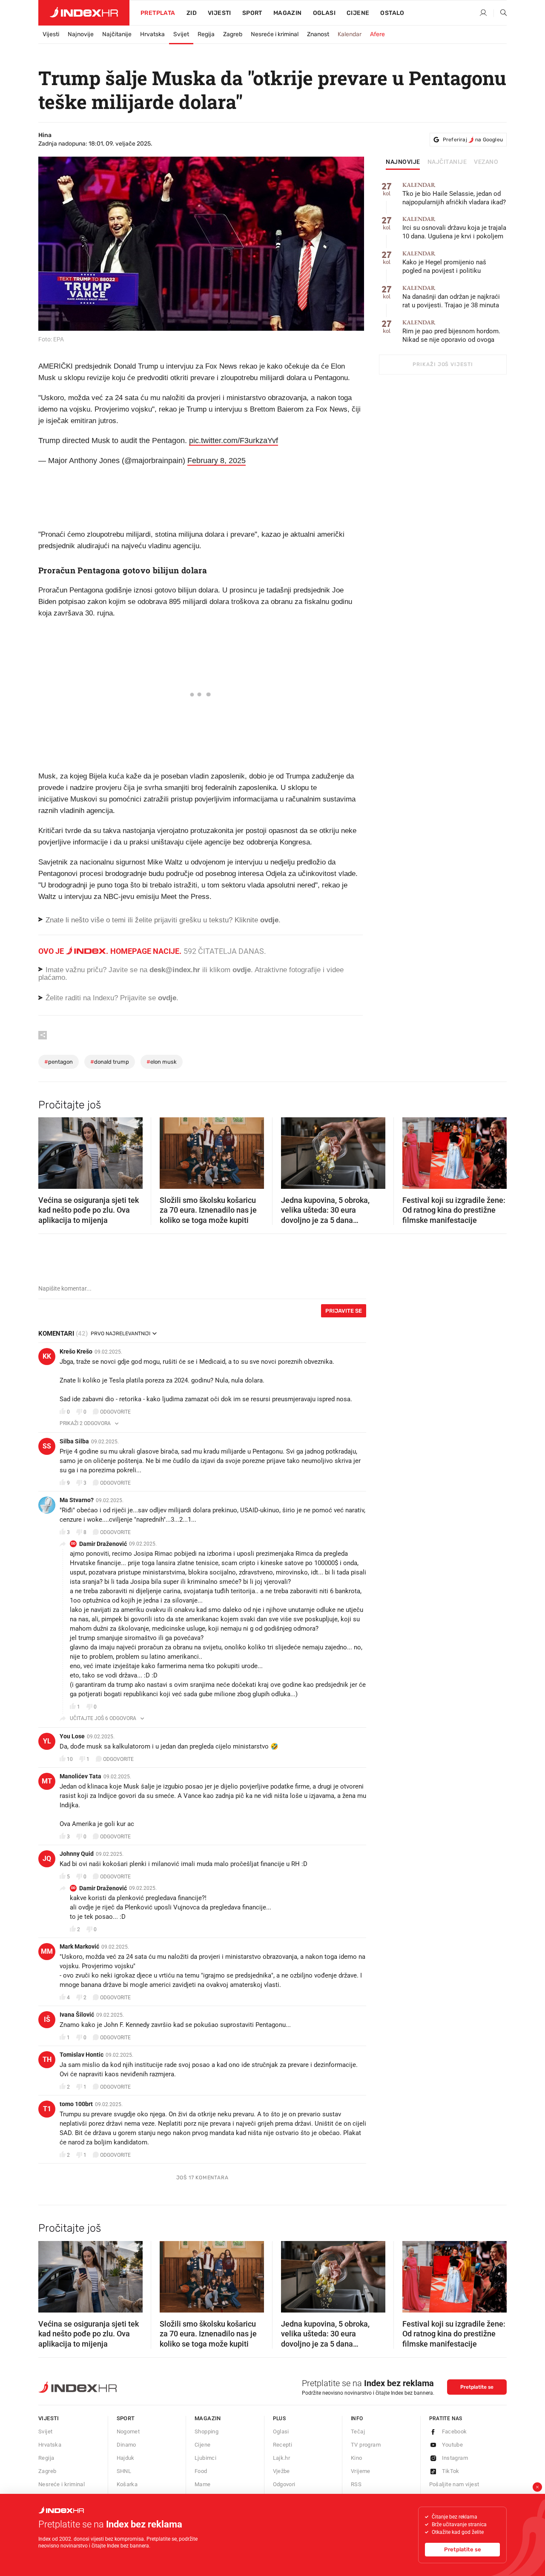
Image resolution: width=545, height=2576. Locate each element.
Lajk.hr (282, 2458)
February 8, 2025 (217, 461)
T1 (47, 2109)
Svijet (181, 34)
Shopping (207, 2431)
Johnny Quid (77, 1854)
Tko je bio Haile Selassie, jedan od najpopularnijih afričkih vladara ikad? (454, 194)
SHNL (124, 2471)
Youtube (453, 2445)
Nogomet (128, 2431)
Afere (377, 34)
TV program (366, 2445)
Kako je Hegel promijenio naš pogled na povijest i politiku (444, 262)
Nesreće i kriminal (275, 34)
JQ (47, 1859)
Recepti (283, 2445)
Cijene (358, 13)
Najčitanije (117, 34)
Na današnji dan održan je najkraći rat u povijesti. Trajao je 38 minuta (451, 297)
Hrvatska (152, 34)
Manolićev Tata (80, 1776)
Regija (206, 34)
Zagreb (233, 34)
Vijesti (219, 13)
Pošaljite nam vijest (454, 2484)
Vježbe (281, 2471)
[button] (49, 1151)
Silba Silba (74, 1441)
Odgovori (284, 2484)
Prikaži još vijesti (443, 364)
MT (47, 1781)
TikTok (451, 2471)
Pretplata (158, 13)
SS (47, 1446)
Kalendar (350, 34)
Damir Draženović (103, 1544)
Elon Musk (162, 1062)
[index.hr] (84, 13)
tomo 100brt (76, 2104)
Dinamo (126, 2445)
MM (47, 1951)
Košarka (127, 2484)
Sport (252, 13)
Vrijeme (361, 2471)
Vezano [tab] (486, 162)
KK (47, 1356)
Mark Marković (79, 1946)
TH (47, 2059)
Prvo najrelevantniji (120, 1334)
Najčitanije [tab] (447, 162)
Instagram (455, 2458)
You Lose (72, 1736)
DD (73, 1544)
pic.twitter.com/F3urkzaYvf (234, 441)
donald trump (110, 1062)
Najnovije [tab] (403, 162)
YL (47, 1741)
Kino (357, 2458)
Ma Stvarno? (77, 1500)
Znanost (318, 34)
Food (201, 2471)
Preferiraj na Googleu (473, 140)
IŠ (47, 2019)
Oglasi (324, 13)
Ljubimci (205, 2458)
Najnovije (81, 34)
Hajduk (126, 2458)
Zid (192, 13)
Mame (203, 2484)
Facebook (455, 2431)
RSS (356, 2484)
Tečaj (358, 2431)
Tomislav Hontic (82, 2055)
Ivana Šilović (77, 2015)
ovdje (242, 970)
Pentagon (59, 1062)
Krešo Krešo (76, 1351)
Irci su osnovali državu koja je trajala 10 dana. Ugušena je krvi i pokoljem (454, 228)
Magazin (208, 2418)
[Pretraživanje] (500, 13)
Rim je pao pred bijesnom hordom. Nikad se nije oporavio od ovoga (451, 331)
